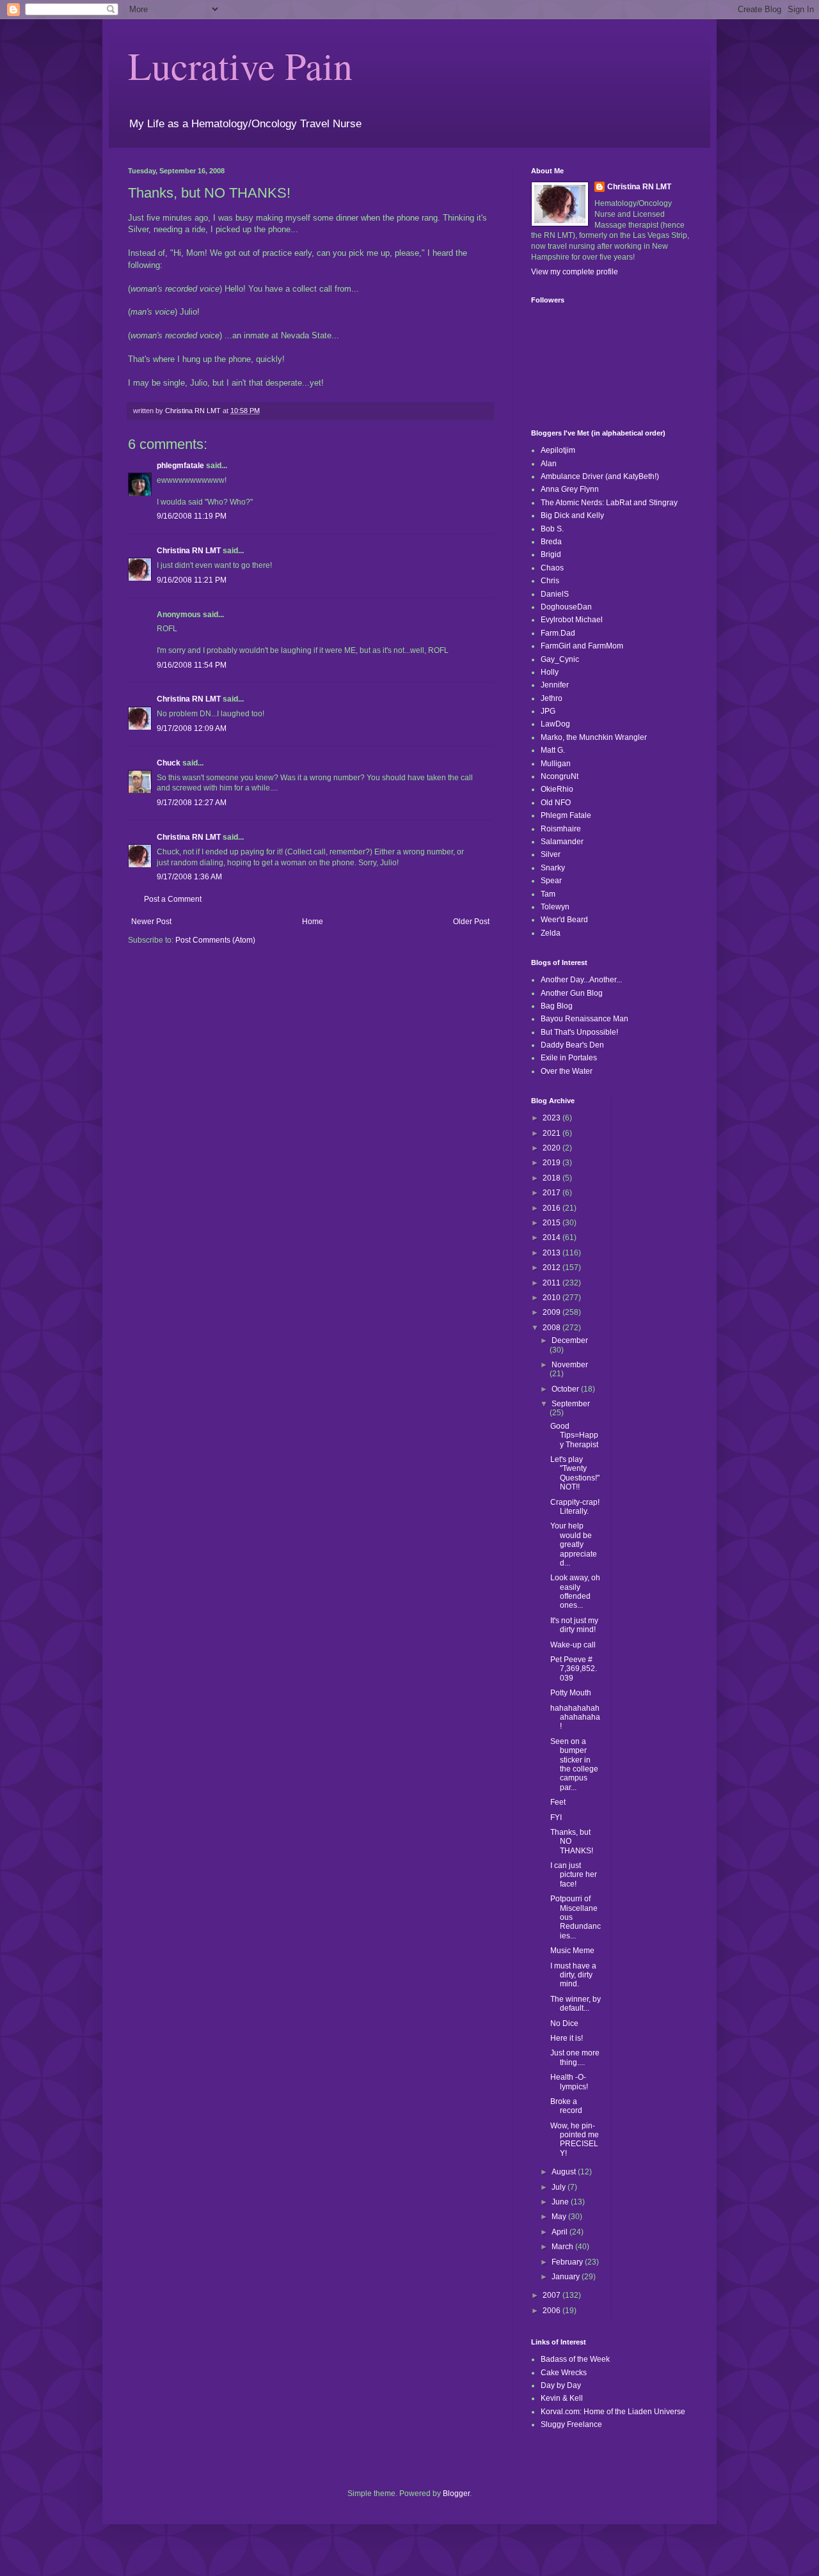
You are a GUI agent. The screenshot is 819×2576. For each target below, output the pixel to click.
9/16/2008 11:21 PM (192, 580)
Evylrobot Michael (572, 620)
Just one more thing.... (575, 2057)
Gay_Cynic (560, 659)
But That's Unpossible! (579, 1032)
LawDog (555, 724)
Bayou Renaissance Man (584, 1019)
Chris (550, 581)
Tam (548, 894)
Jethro (552, 698)
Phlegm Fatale (566, 815)
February (568, 2262)
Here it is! (567, 2038)
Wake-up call (573, 1645)
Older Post (471, 922)
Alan (549, 464)
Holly (550, 672)
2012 (553, 1268)
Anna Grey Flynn (570, 489)
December (570, 1340)
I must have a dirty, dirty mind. (573, 1975)
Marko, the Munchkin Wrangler (594, 737)
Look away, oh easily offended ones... (575, 1591)
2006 (553, 2311)
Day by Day (561, 2385)
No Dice (564, 2023)
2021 (553, 1133)
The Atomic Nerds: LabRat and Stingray (609, 503)
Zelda (551, 933)
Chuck (169, 763)
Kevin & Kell (562, 2398)
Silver (551, 854)
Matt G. (553, 750)
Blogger (456, 2494)
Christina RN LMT (189, 551)
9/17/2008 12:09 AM (192, 728)
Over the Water (567, 1071)
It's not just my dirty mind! (574, 1625)
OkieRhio (557, 789)
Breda (551, 542)
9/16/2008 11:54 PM (192, 665)
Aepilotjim (558, 450)
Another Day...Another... (581, 980)
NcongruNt (560, 776)
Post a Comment (173, 899)
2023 (553, 1118)
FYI (556, 1818)
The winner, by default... (576, 2004)
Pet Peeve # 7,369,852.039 (574, 1669)
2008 (553, 1328)
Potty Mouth (571, 1693)
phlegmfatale (180, 466)
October (566, 1389)
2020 (553, 1148)
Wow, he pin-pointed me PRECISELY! (575, 2140)
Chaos (552, 568)
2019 (553, 1163)
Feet (558, 1802)
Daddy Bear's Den (572, 1045)
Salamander (562, 842)
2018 (553, 1178)
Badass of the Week (575, 2359)
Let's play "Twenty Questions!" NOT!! (575, 1473)
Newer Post (151, 922)
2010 (553, 1298)
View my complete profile (575, 272)
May (560, 2217)
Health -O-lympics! (569, 2082)
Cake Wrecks (564, 2373)
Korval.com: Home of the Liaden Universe (613, 2412)
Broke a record (566, 2106)
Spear (551, 881)
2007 (553, 2295)
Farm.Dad (558, 633)
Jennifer (555, 685)
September (571, 1404)
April (561, 2232)
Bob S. (552, 529)
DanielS (555, 594)
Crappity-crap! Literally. (575, 1507)
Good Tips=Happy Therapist (574, 1435)
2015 (553, 1223)
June (561, 2202)
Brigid (551, 554)
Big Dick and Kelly (572, 515)
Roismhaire (561, 829)
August (565, 2172)
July (560, 2187)
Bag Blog (557, 1006)
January (567, 2277)
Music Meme (572, 1951)
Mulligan (556, 764)
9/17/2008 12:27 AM (192, 803)
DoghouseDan (566, 607)
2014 (553, 1237)
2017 (553, 1193)
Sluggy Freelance (571, 2424)
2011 (553, 1283)
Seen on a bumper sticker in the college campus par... (574, 1764)
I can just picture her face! (574, 1875)
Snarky (553, 868)
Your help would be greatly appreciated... (574, 1544)
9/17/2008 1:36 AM (189, 877)
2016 (553, 1208)
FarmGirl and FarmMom (582, 646)
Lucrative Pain (240, 65)
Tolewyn (555, 907)
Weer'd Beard (564, 920)
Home (313, 922)
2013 (553, 1253)
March (563, 2247)
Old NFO (556, 803)
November (570, 1365)
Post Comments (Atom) (215, 940)
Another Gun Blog (572, 993)
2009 (553, 1312)
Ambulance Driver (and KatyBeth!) (600, 476)
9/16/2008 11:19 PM (192, 516)
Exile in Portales (569, 1058)
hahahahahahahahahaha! (575, 1717)
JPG (548, 711)
